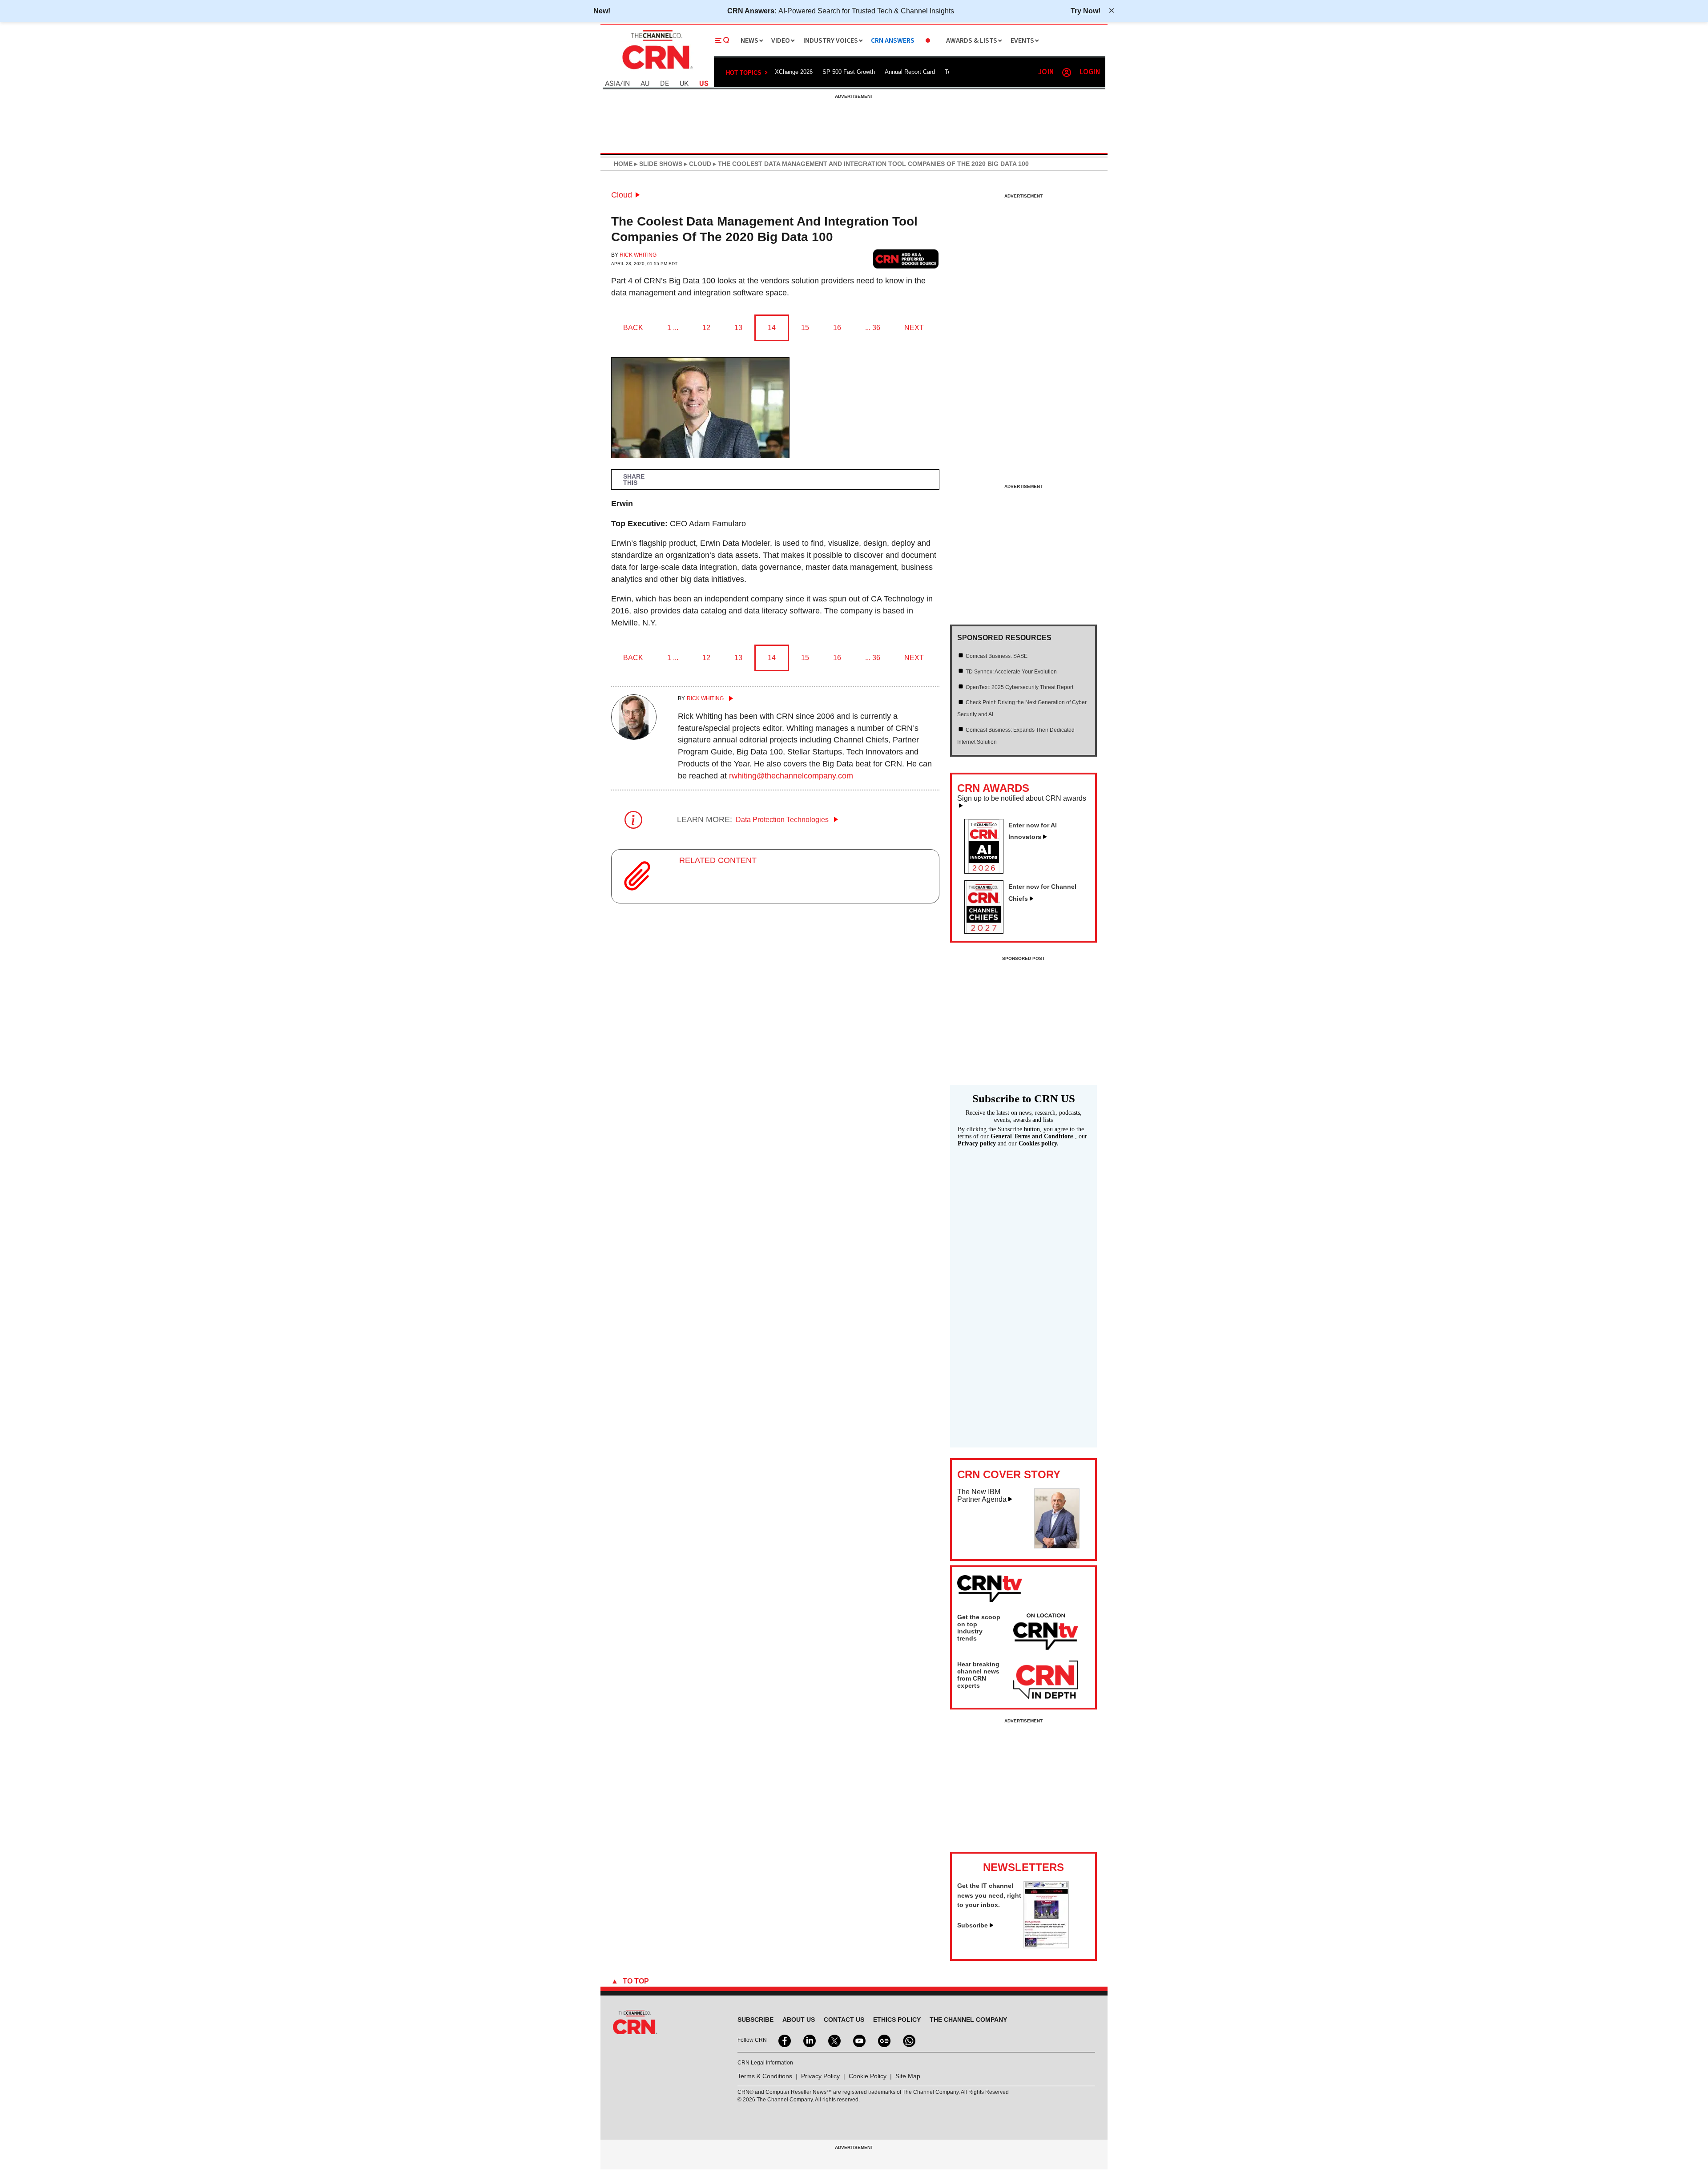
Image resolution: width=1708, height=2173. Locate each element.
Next (914, 328)
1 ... (673, 328)
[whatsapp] (908, 2040)
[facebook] (784, 2040)
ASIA (612, 84)
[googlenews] (883, 2040)
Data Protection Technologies (783, 820)
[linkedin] (809, 2040)
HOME (623, 164)
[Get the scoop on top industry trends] (1046, 1633)
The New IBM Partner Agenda (982, 1496)
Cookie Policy (868, 2076)
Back (633, 328)
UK (684, 84)
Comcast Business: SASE (997, 656)
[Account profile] (1067, 73)
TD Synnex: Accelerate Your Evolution (1011, 672)
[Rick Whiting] (634, 737)
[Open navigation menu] (722, 40)
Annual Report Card (910, 72)
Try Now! (1086, 11)
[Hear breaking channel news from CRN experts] (1046, 1680)
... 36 (873, 328)
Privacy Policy (820, 2076)
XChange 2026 (794, 72)
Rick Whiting (638, 255)
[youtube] (858, 2040)
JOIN (1046, 72)
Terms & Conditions (765, 2076)
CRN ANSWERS (893, 41)
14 (772, 328)
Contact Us (844, 2020)
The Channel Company (968, 2020)
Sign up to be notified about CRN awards (1022, 798)
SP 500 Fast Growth (849, 72)
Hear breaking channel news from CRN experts (978, 1675)
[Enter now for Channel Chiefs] (987, 931)
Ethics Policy (897, 2020)
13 (738, 328)
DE (665, 84)
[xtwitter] (834, 2040)
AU (645, 84)
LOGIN (1090, 72)
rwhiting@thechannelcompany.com (791, 776)
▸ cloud (697, 164)
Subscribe (973, 1925)
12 (706, 328)
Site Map (908, 2076)
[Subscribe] (1046, 1946)
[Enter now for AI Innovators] (987, 871)
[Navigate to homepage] (657, 70)
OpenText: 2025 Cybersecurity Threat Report (1019, 687)
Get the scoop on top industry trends (979, 1628)
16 (837, 328)
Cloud (622, 195)
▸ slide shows (657, 164)
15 (805, 328)
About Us (799, 2020)
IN (626, 84)
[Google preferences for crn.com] (906, 259)
